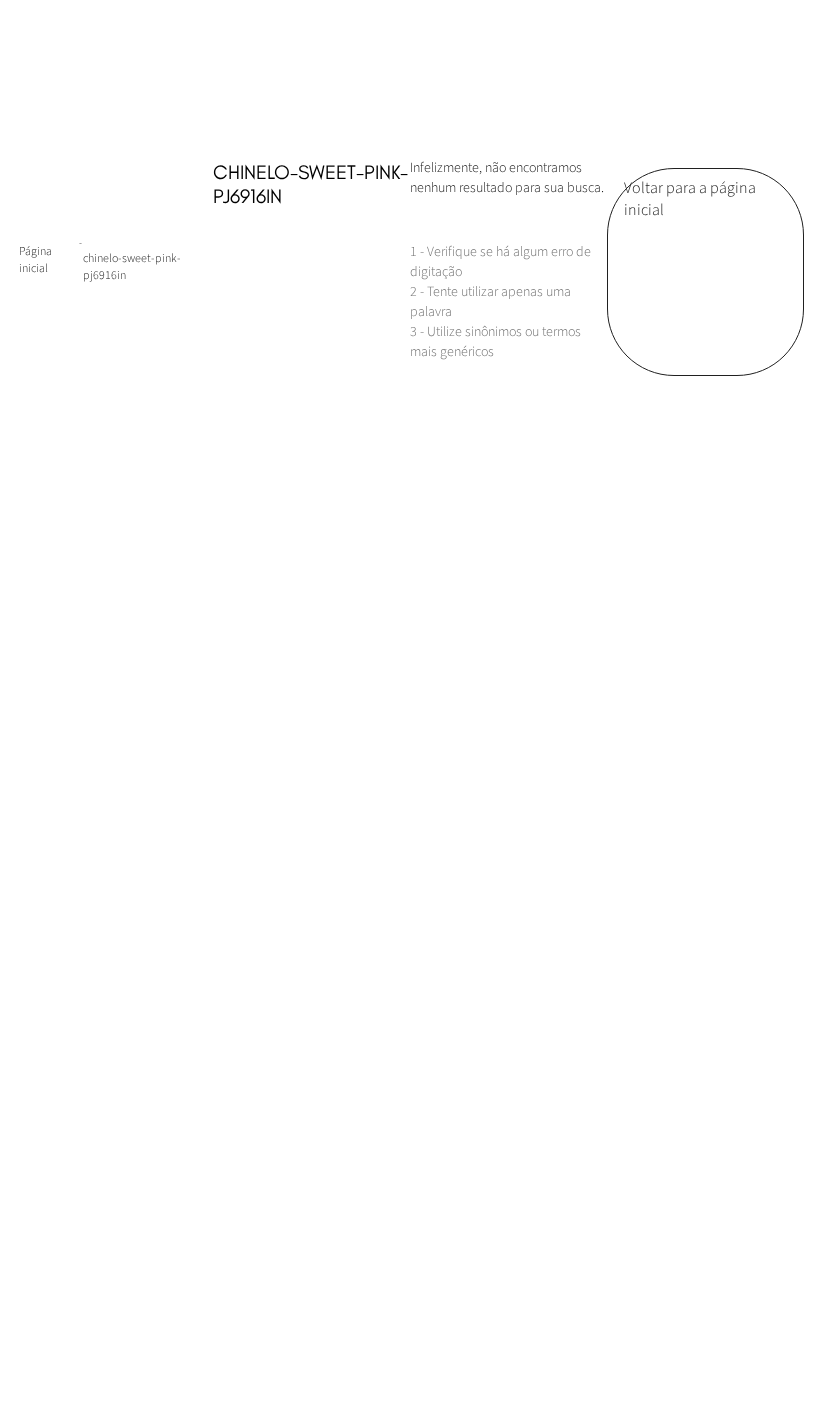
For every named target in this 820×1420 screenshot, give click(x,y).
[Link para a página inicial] (49, 260)
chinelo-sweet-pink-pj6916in (132, 267)
